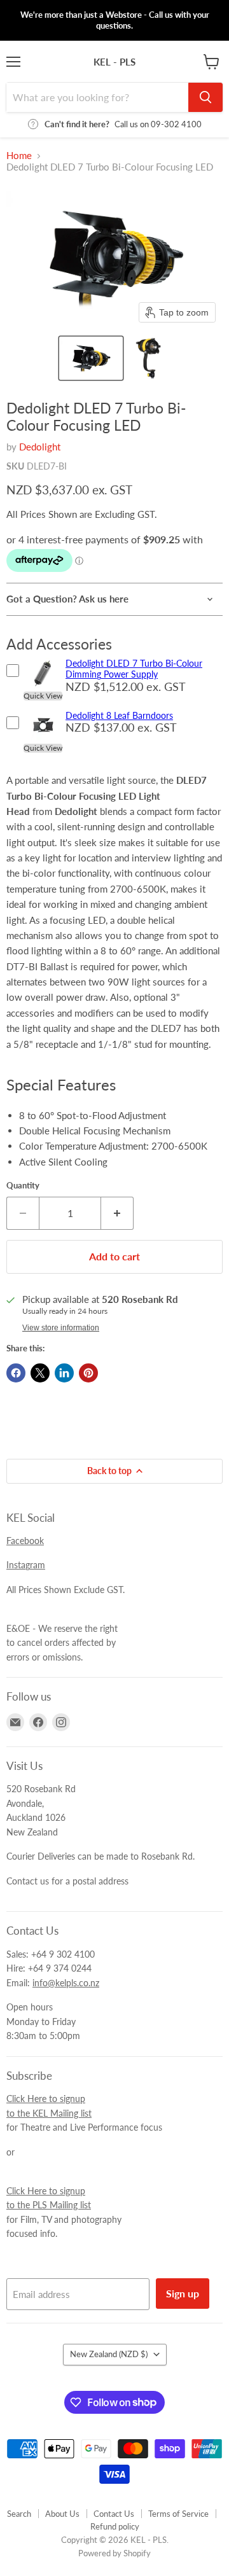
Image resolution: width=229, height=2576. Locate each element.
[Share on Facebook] (16, 1373)
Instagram (26, 1565)
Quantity (23, 1186)
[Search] (205, 97)
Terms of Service (178, 2514)
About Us (62, 2514)
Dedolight (40, 447)
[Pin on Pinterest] (88, 1373)
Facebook (25, 1541)
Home (19, 156)
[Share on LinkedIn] (64, 1373)
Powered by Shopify (114, 2553)
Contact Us (114, 2514)
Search (19, 2514)
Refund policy (115, 2526)
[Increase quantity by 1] (117, 1213)
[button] (91, 358)
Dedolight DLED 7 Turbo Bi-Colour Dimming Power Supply (134, 669)
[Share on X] (40, 1373)
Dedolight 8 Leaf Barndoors (119, 715)
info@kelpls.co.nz (66, 1983)
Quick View (43, 696)
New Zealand (109, 2354)
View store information (61, 1328)
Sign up (183, 2293)
